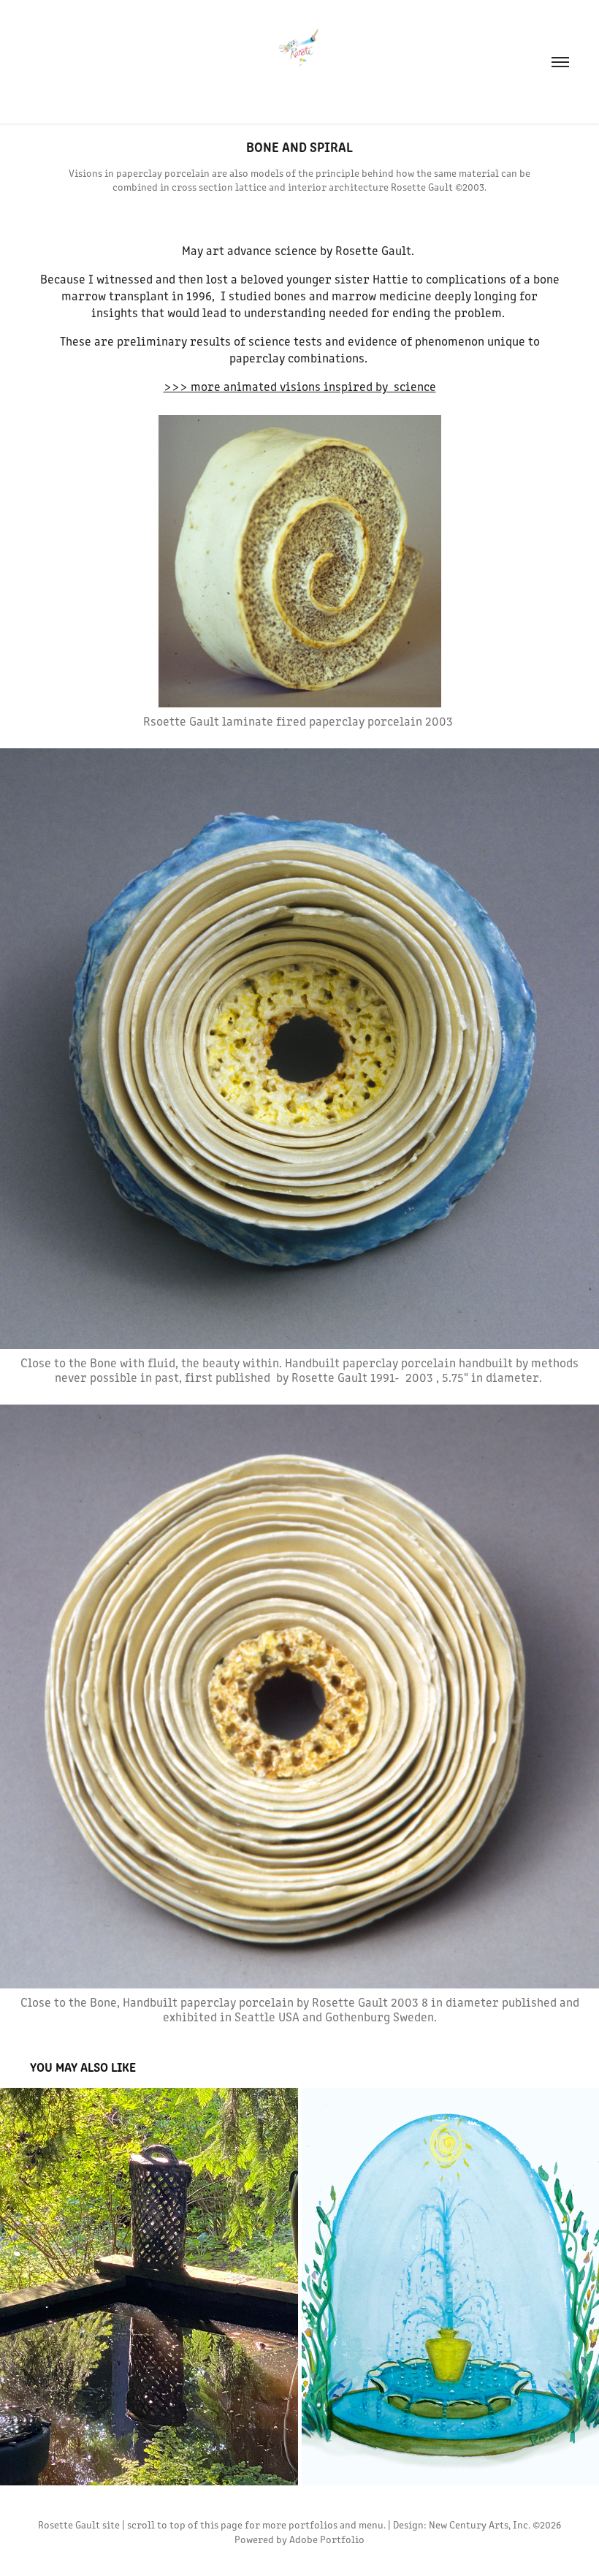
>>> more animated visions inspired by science (300, 386)
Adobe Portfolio (327, 2539)
